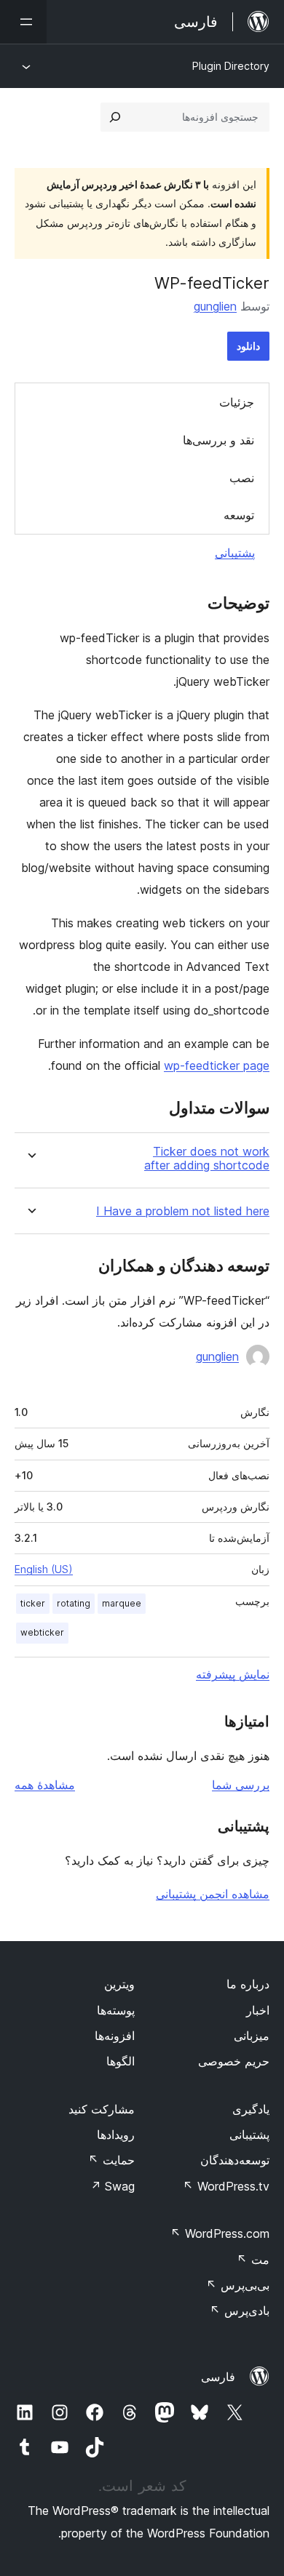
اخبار (258, 2010)
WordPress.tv (226, 2186)
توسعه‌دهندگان (235, 2160)
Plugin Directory (231, 66)
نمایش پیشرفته (233, 1674)
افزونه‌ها (115, 2036)
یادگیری (251, 2109)
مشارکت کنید (102, 2109)
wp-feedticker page (217, 1065)
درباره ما (248, 1984)
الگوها (121, 2061)
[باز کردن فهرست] (23, 22)
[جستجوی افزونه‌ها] (115, 117)
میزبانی (252, 2036)
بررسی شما (241, 1785)
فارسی (218, 2377)
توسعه (239, 515)
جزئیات (237, 402)
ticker (33, 1603)
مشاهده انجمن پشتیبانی (213, 1894)
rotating (74, 1603)
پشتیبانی (235, 553)
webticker (42, 1632)
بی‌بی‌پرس (238, 2285)
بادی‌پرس (240, 2311)
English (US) (44, 1569)
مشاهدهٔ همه (45, 1785)
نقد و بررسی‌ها (218, 440)
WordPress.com (220, 2233)
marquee (122, 1603)
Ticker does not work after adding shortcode (207, 1159)
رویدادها (116, 2135)
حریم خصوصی (234, 2061)
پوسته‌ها (116, 2010)
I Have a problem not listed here (183, 1211)
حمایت (111, 2160)
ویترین (119, 1984)
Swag (113, 2186)
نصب (242, 478)
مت (253, 2260)
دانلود (248, 346)
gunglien (215, 306)
